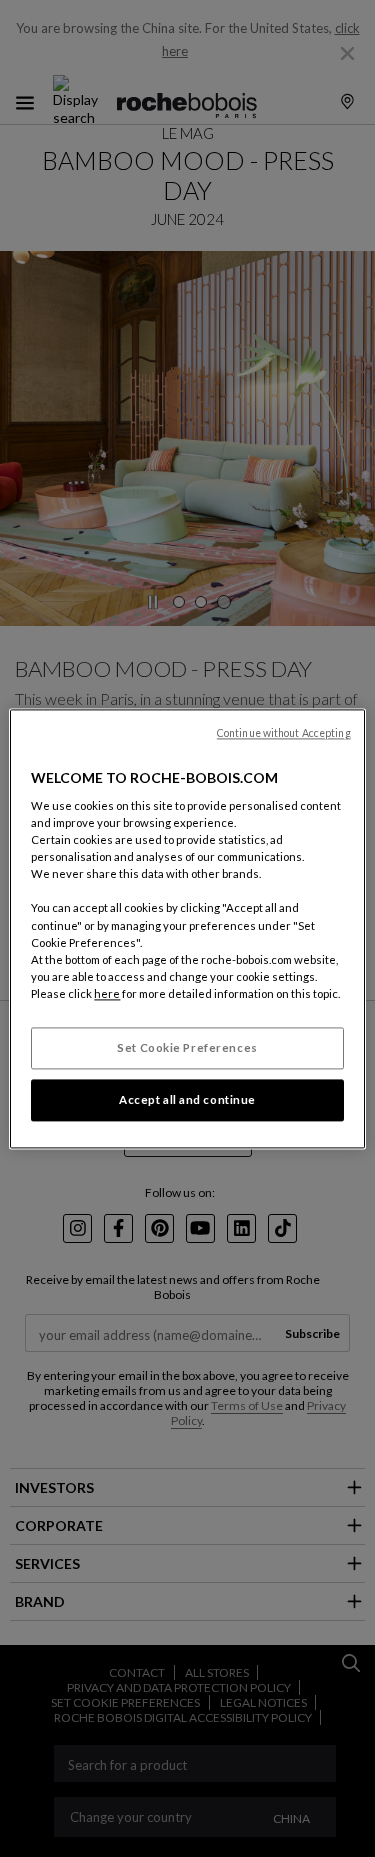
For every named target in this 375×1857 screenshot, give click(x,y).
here (107, 993)
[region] (187, 928)
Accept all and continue (187, 1099)
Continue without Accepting (284, 733)
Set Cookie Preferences (187, 1047)
